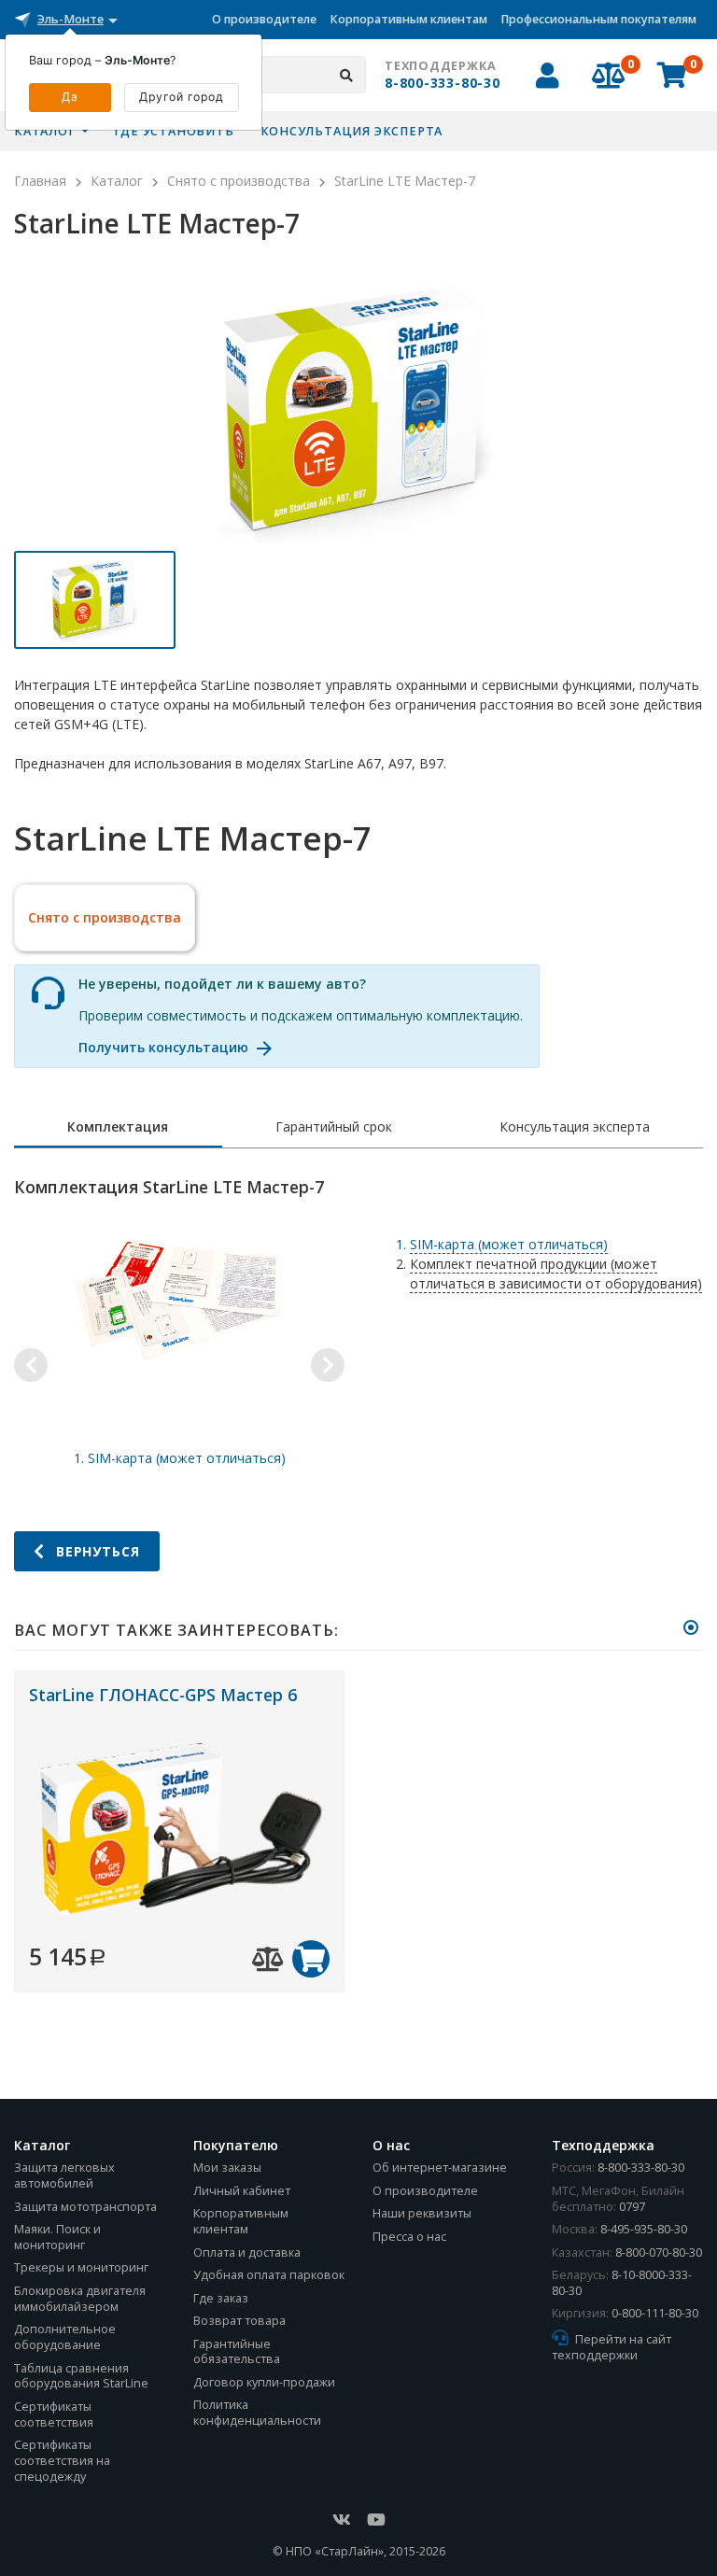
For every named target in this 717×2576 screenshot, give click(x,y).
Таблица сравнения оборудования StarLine (81, 2376)
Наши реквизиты (422, 2213)
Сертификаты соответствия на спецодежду (62, 2461)
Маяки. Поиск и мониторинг (57, 2237)
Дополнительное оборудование (65, 2337)
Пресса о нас (409, 2237)
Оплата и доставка (247, 2252)
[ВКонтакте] (342, 2520)
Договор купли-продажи (264, 2382)
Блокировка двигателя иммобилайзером (80, 2299)
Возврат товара (239, 2321)
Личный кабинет (242, 2191)
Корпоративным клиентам (408, 19)
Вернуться (96, 1551)
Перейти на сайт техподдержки (612, 2347)
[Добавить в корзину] (311, 1959)
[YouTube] (376, 2520)
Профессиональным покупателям (598, 19)
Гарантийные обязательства (237, 2352)
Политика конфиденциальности (257, 2413)
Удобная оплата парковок (269, 2275)
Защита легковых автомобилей (64, 2175)
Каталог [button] (46, 131)
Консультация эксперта (352, 131)
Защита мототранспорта (85, 2207)
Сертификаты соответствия (54, 2414)
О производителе (264, 19)
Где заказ (221, 2298)
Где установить (174, 131)
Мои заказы (227, 2168)
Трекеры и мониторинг (81, 2267)
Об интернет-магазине (440, 2168)
